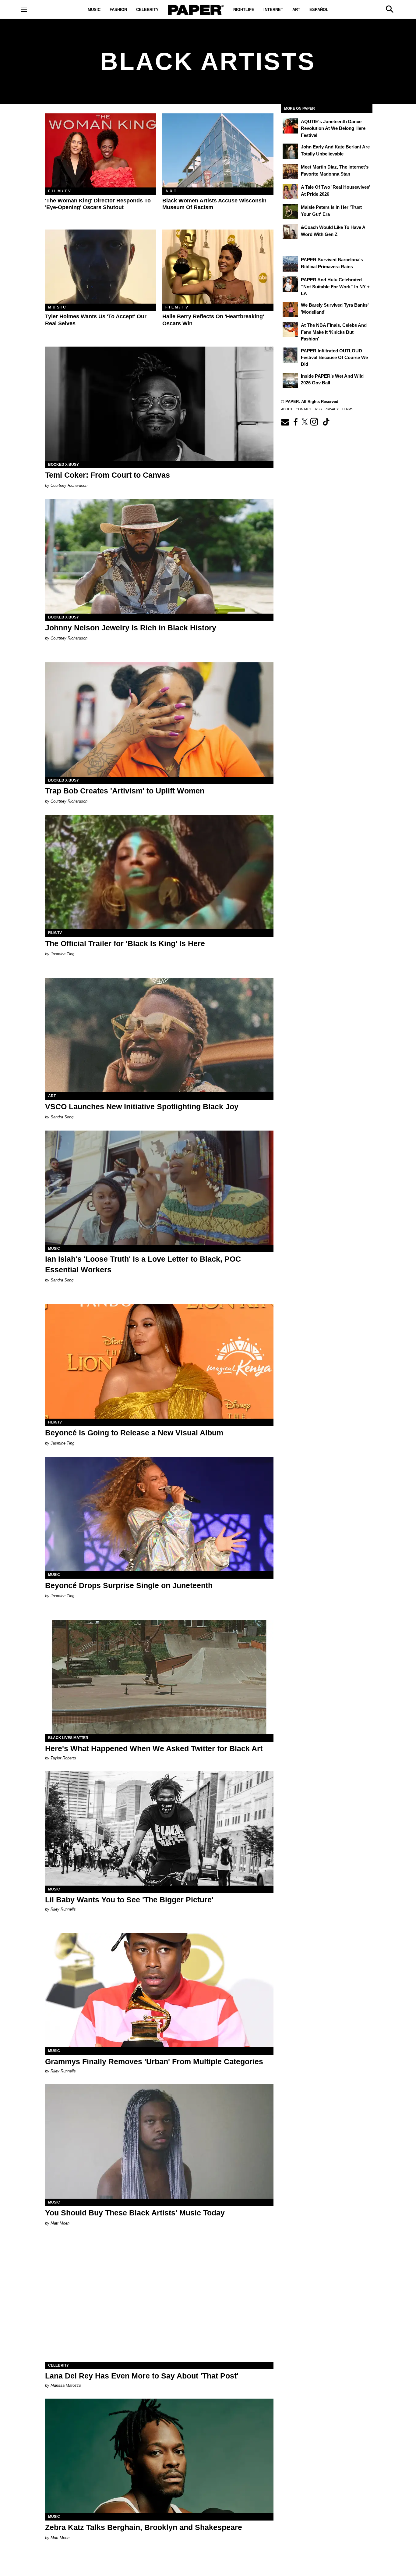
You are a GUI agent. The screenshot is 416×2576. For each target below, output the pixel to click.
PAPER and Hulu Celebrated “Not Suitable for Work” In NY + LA (335, 287)
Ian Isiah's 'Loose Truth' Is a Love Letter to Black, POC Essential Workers (143, 1264)
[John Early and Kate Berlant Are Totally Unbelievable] (290, 151)
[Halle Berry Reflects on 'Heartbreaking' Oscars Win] (218, 267)
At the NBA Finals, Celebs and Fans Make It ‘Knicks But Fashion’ (334, 332)
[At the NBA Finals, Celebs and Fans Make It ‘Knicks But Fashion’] (290, 330)
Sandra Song (62, 1117)
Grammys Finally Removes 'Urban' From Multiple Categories (154, 2061)
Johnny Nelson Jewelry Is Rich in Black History (131, 628)
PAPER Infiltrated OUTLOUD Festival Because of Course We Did (334, 358)
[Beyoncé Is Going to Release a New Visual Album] (159, 1361)
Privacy (332, 409)
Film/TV (60, 191)
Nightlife (244, 10)
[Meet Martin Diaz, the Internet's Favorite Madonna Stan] (290, 171)
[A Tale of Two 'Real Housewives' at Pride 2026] (290, 191)
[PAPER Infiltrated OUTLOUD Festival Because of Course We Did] (290, 355)
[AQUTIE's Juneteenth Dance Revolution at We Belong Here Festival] (290, 126)
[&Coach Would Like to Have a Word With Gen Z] (290, 232)
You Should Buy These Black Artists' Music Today (135, 2213)
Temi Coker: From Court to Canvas (108, 475)
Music (94, 10)
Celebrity (147, 10)
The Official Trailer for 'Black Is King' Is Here (125, 943)
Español (319, 10)
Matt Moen (60, 2223)
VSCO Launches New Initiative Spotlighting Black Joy (142, 1106)
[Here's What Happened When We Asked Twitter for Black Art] (159, 1677)
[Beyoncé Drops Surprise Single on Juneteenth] (159, 1514)
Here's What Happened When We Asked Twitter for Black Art (154, 1748)
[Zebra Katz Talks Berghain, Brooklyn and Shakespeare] (159, 2456)
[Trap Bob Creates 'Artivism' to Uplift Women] (159, 720)
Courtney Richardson (69, 485)
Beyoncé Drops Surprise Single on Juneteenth (129, 1585)
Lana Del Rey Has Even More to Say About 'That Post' (142, 2376)
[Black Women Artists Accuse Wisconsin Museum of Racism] (218, 150)
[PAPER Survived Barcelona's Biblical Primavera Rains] (290, 264)
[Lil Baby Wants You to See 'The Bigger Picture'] (159, 1828)
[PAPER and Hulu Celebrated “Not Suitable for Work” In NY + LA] (290, 284)
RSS (318, 409)
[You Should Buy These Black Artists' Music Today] (159, 2141)
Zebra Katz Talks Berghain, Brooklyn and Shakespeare (144, 2527)
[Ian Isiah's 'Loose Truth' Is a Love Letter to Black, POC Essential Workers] (159, 1188)
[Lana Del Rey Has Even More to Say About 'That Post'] (159, 2305)
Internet (273, 10)
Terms (347, 409)
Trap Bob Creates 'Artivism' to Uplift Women (125, 791)
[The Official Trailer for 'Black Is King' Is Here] (159, 872)
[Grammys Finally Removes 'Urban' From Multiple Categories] (159, 1990)
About (287, 409)
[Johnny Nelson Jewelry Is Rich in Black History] (159, 556)
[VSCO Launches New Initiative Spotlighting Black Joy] (159, 1035)
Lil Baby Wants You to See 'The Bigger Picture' (129, 1900)
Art (296, 10)
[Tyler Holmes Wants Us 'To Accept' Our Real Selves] (101, 267)
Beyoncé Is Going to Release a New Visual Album (134, 1433)
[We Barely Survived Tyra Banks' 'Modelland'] (290, 309)
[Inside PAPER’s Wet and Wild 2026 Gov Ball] (290, 380)
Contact (304, 409)
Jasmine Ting (62, 954)
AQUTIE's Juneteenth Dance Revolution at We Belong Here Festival (333, 128)
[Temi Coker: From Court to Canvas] (159, 404)
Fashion (118, 10)
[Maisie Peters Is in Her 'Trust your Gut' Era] (290, 212)
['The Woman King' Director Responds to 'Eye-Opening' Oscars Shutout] (101, 150)
